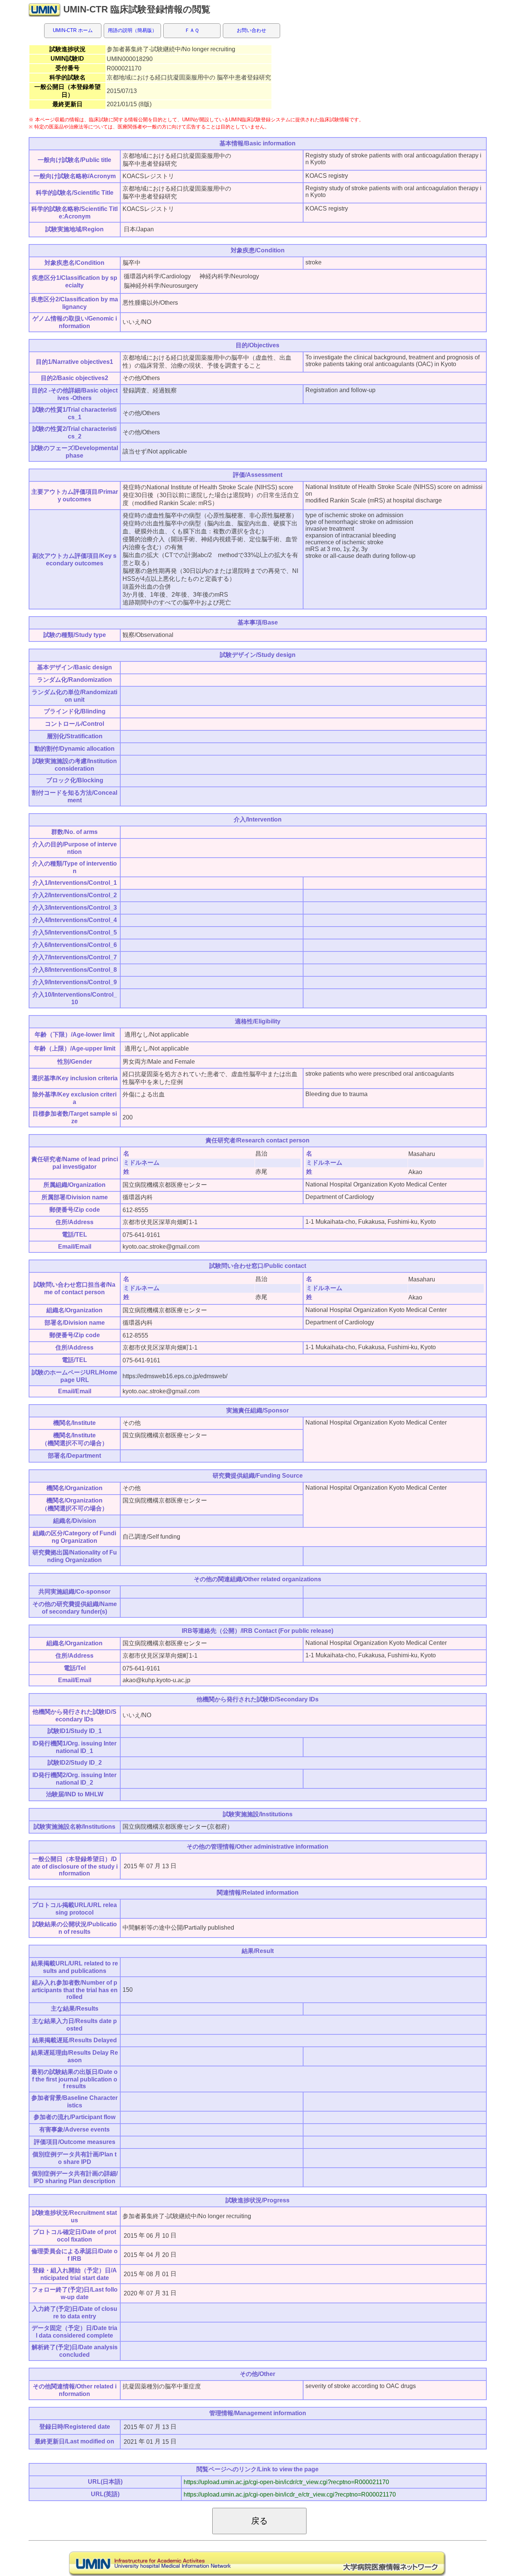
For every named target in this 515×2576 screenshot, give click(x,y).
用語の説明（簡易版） (132, 30)
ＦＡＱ (192, 30)
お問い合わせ (251, 30)
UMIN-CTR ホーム (73, 30)
